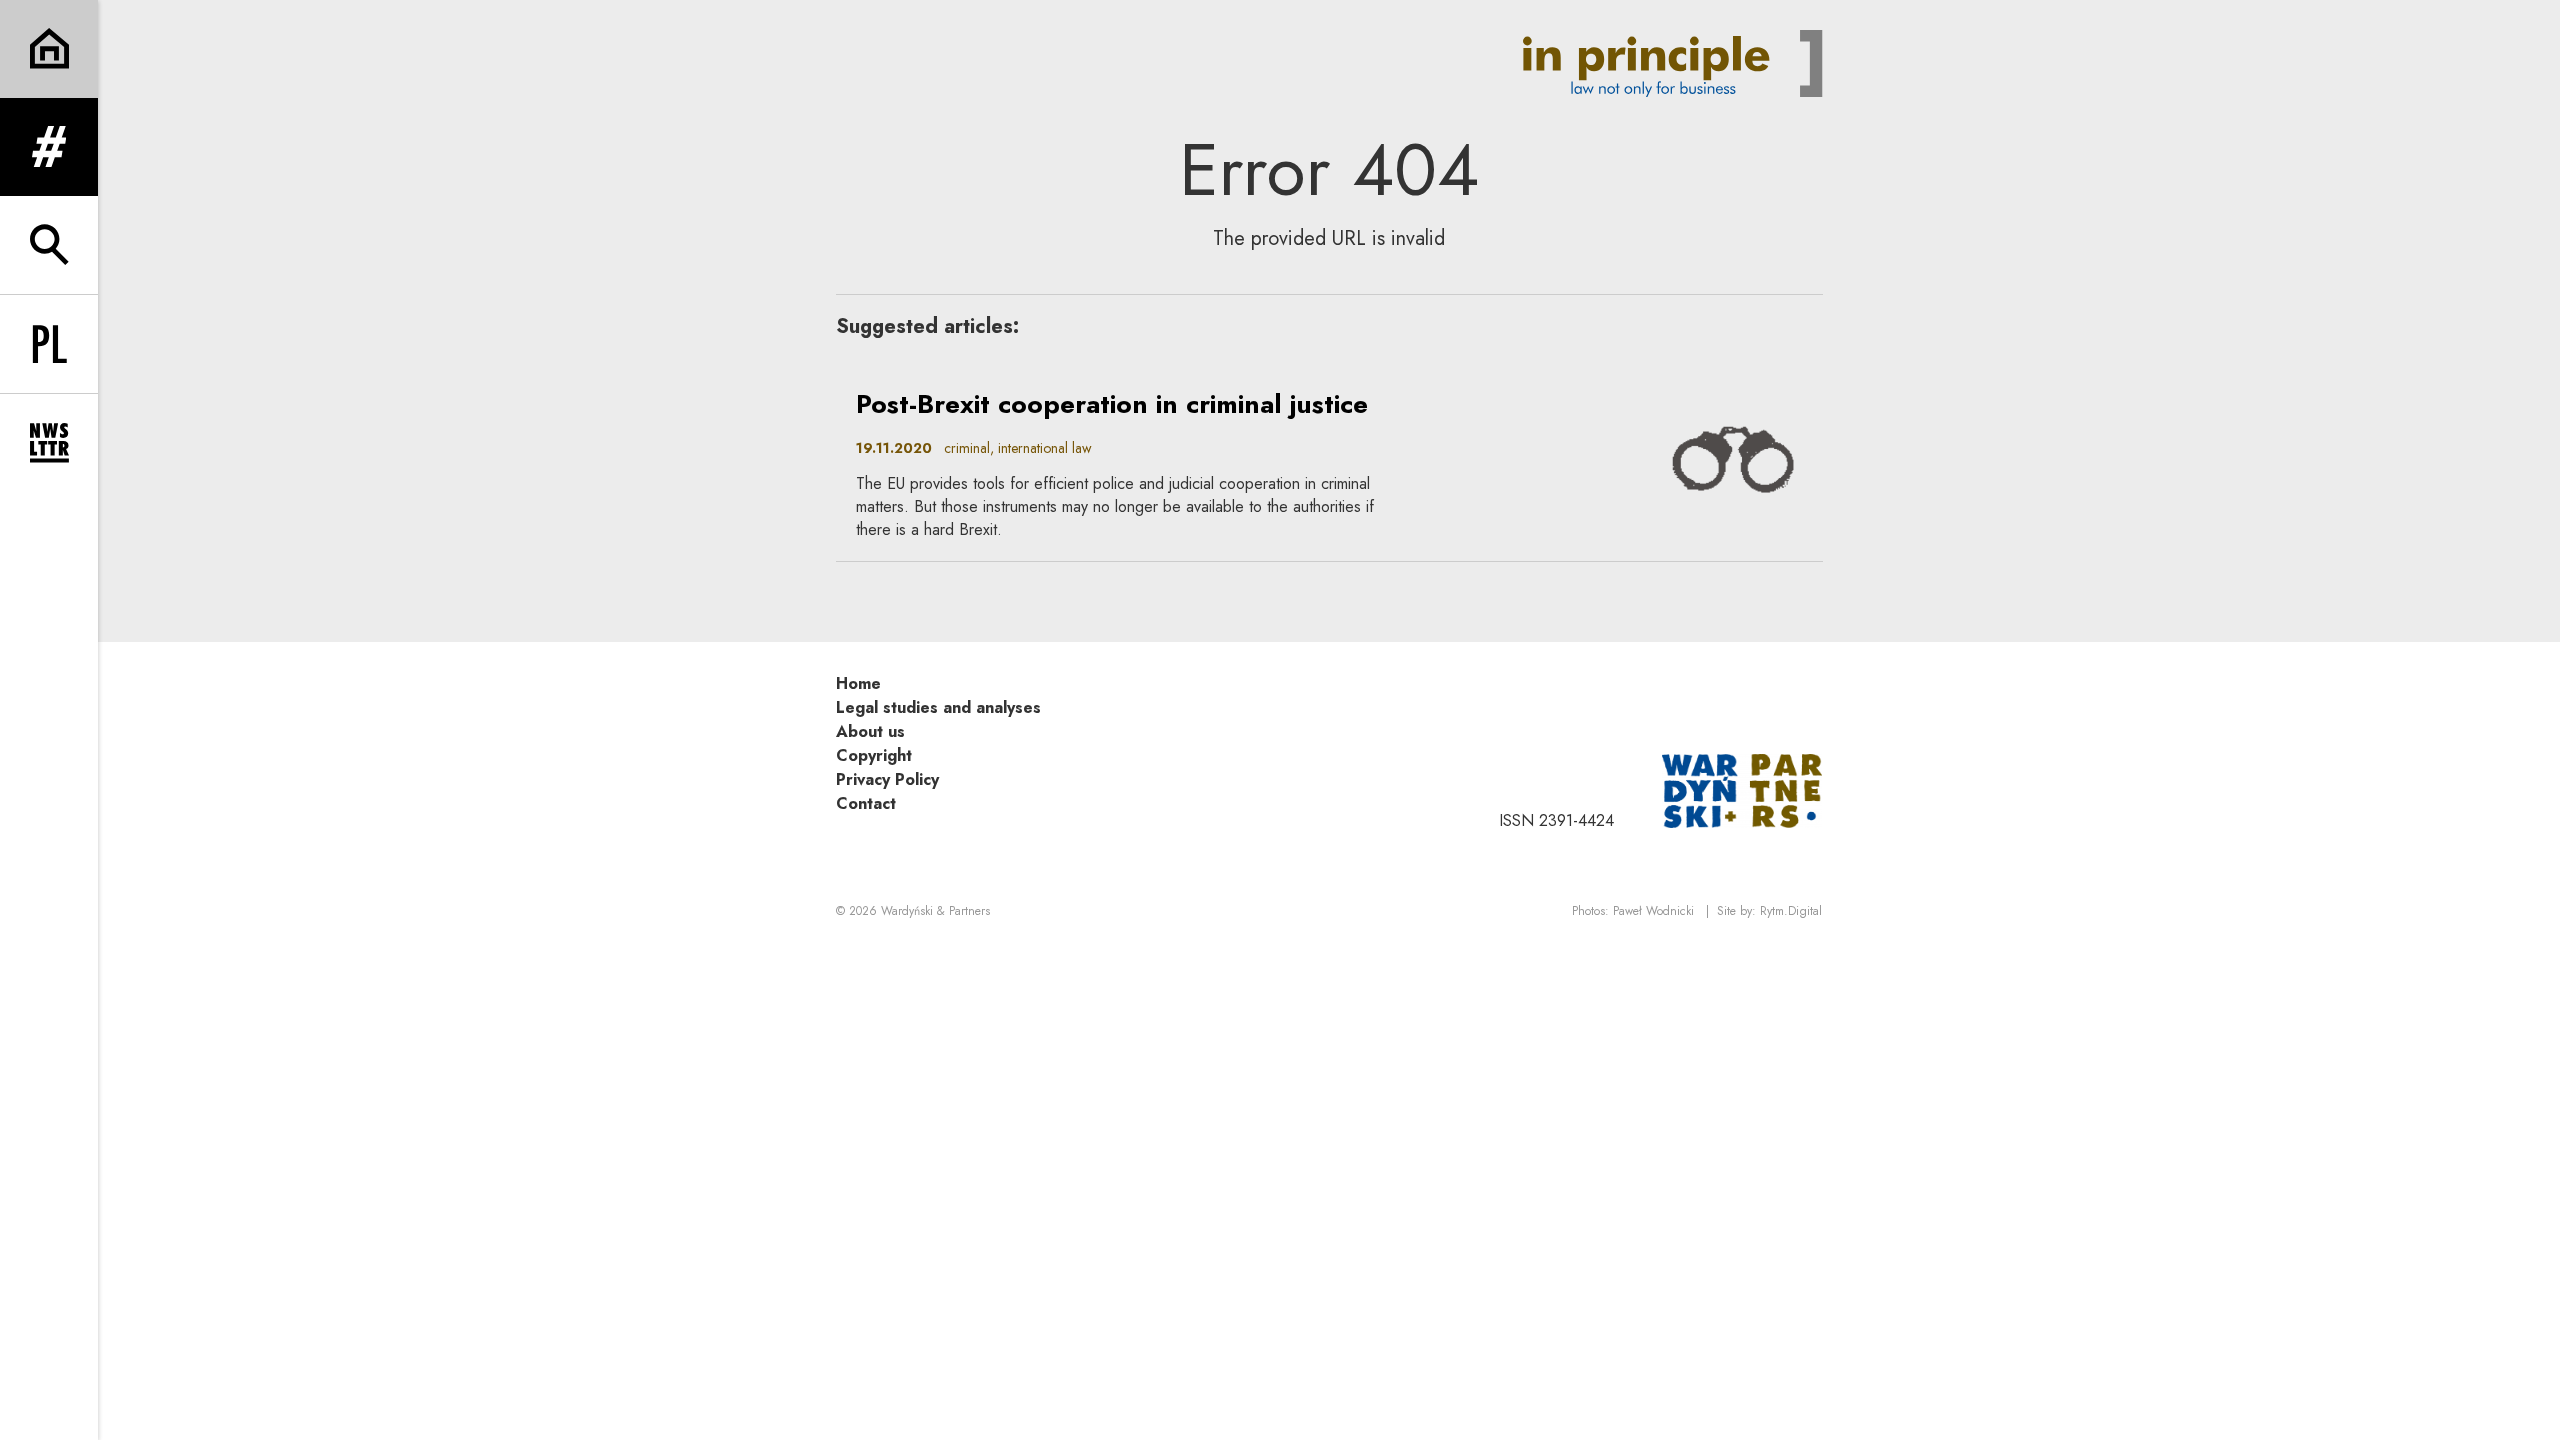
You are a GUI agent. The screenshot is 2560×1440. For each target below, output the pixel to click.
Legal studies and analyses (938, 707)
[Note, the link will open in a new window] (1742, 789)
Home (858, 683)
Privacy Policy (887, 779)
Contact (866, 803)
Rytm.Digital (1791, 911)
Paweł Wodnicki (1653, 911)
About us (870, 731)
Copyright (874, 755)
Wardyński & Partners (935, 911)
